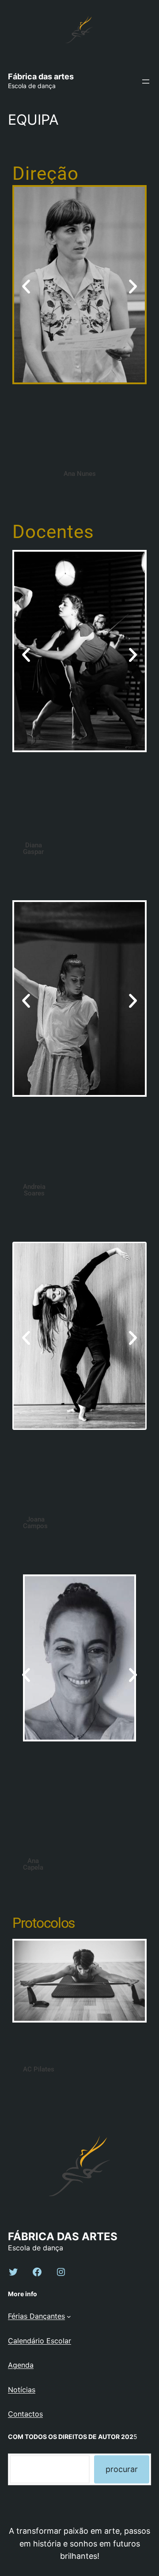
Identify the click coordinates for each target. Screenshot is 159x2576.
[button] (26, 287)
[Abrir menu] (146, 82)
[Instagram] (61, 2272)
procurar (122, 2469)
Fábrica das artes (41, 76)
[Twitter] (13, 2272)
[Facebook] (37, 2272)
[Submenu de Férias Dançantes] (69, 2316)
